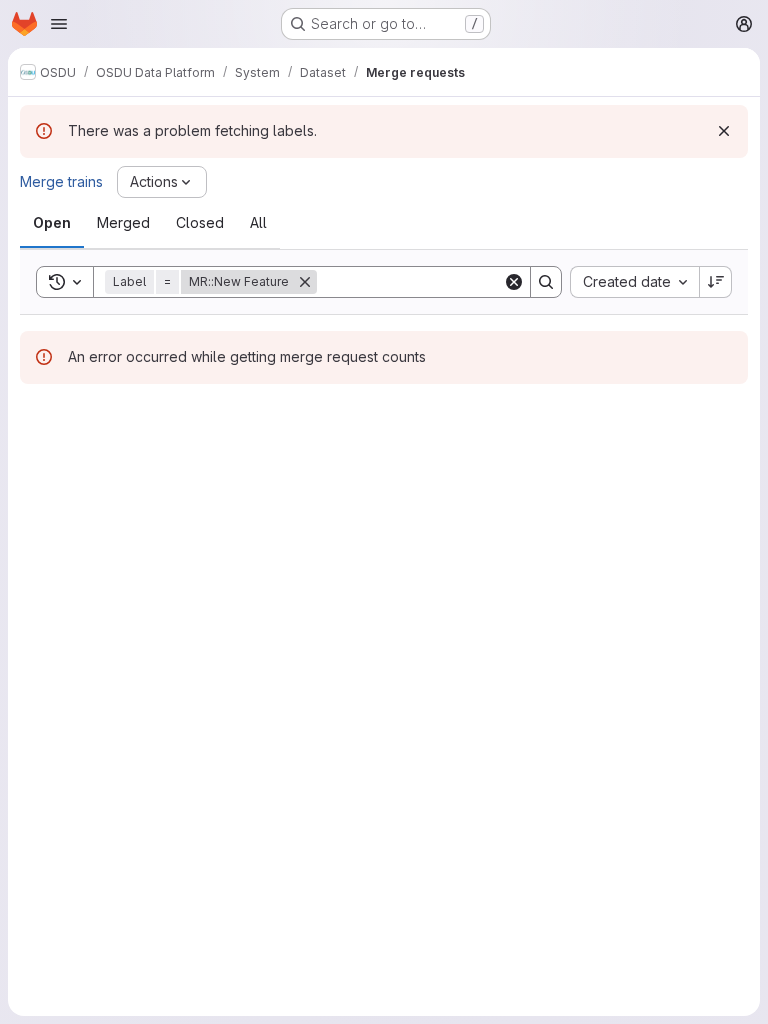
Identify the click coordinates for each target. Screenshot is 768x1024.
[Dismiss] (724, 131)
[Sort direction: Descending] (716, 282)
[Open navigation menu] (59, 24)
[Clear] (514, 282)
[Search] (546, 282)
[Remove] (305, 282)
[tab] (52, 223)
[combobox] (634, 282)
